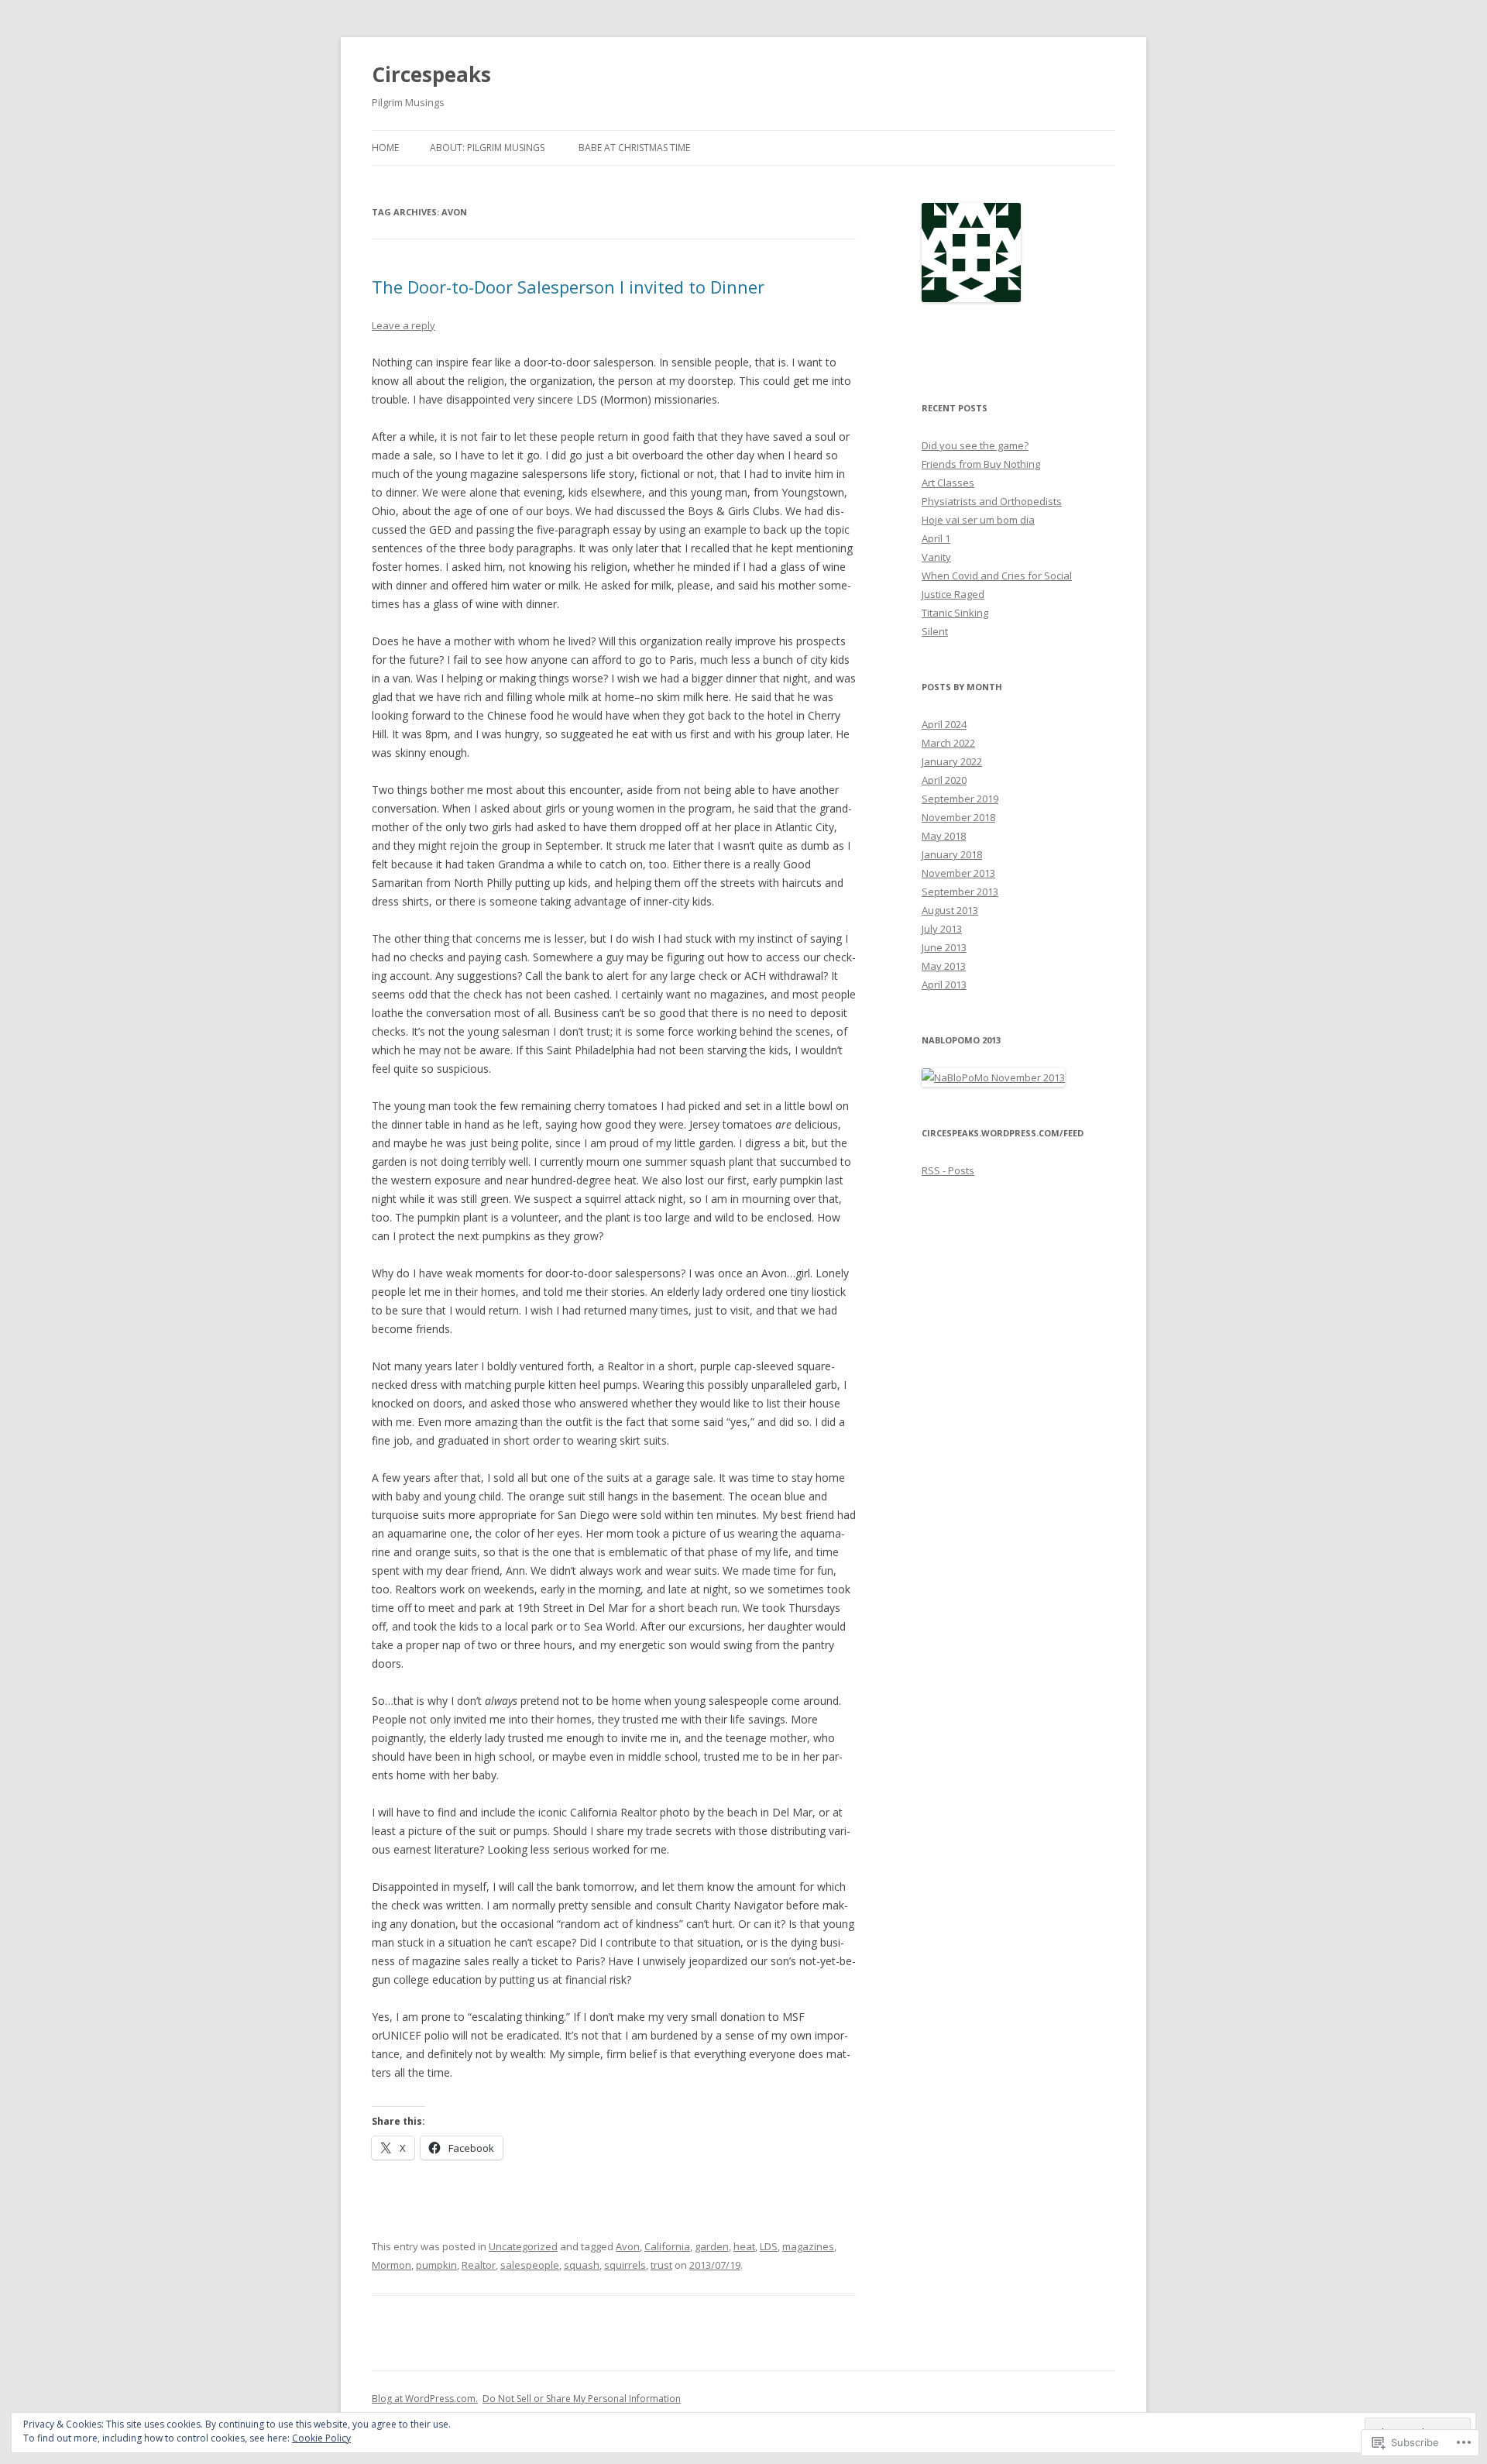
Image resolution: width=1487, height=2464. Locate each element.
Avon (628, 2246)
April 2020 (944, 780)
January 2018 (952, 854)
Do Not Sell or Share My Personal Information (582, 2399)
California (667, 2246)
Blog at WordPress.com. (425, 2399)
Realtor (479, 2265)
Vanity (936, 557)
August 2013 (950, 910)
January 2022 (952, 761)
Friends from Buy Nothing (981, 464)
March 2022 (948, 743)
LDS (769, 2246)
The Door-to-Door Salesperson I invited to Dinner (568, 287)
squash (582, 2265)
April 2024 (944, 724)
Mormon (391, 2265)
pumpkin (436, 2265)
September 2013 (960, 892)
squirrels (625, 2265)
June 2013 (944, 947)
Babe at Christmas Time (634, 148)
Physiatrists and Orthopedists (992, 501)
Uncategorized (523, 2246)
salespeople (530, 2265)
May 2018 (944, 836)
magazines (808, 2246)
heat (744, 2246)
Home (385, 148)
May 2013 (944, 966)
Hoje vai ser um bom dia (978, 520)
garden (712, 2246)
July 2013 (942, 929)
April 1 (936, 538)
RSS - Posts (948, 1170)
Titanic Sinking (955, 613)
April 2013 (944, 985)
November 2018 (958, 817)
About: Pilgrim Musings (487, 148)
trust (661, 2265)
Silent (935, 631)
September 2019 (960, 799)
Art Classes (948, 483)
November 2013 (958, 873)
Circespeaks (431, 74)
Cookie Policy (321, 2438)
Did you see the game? (975, 445)
